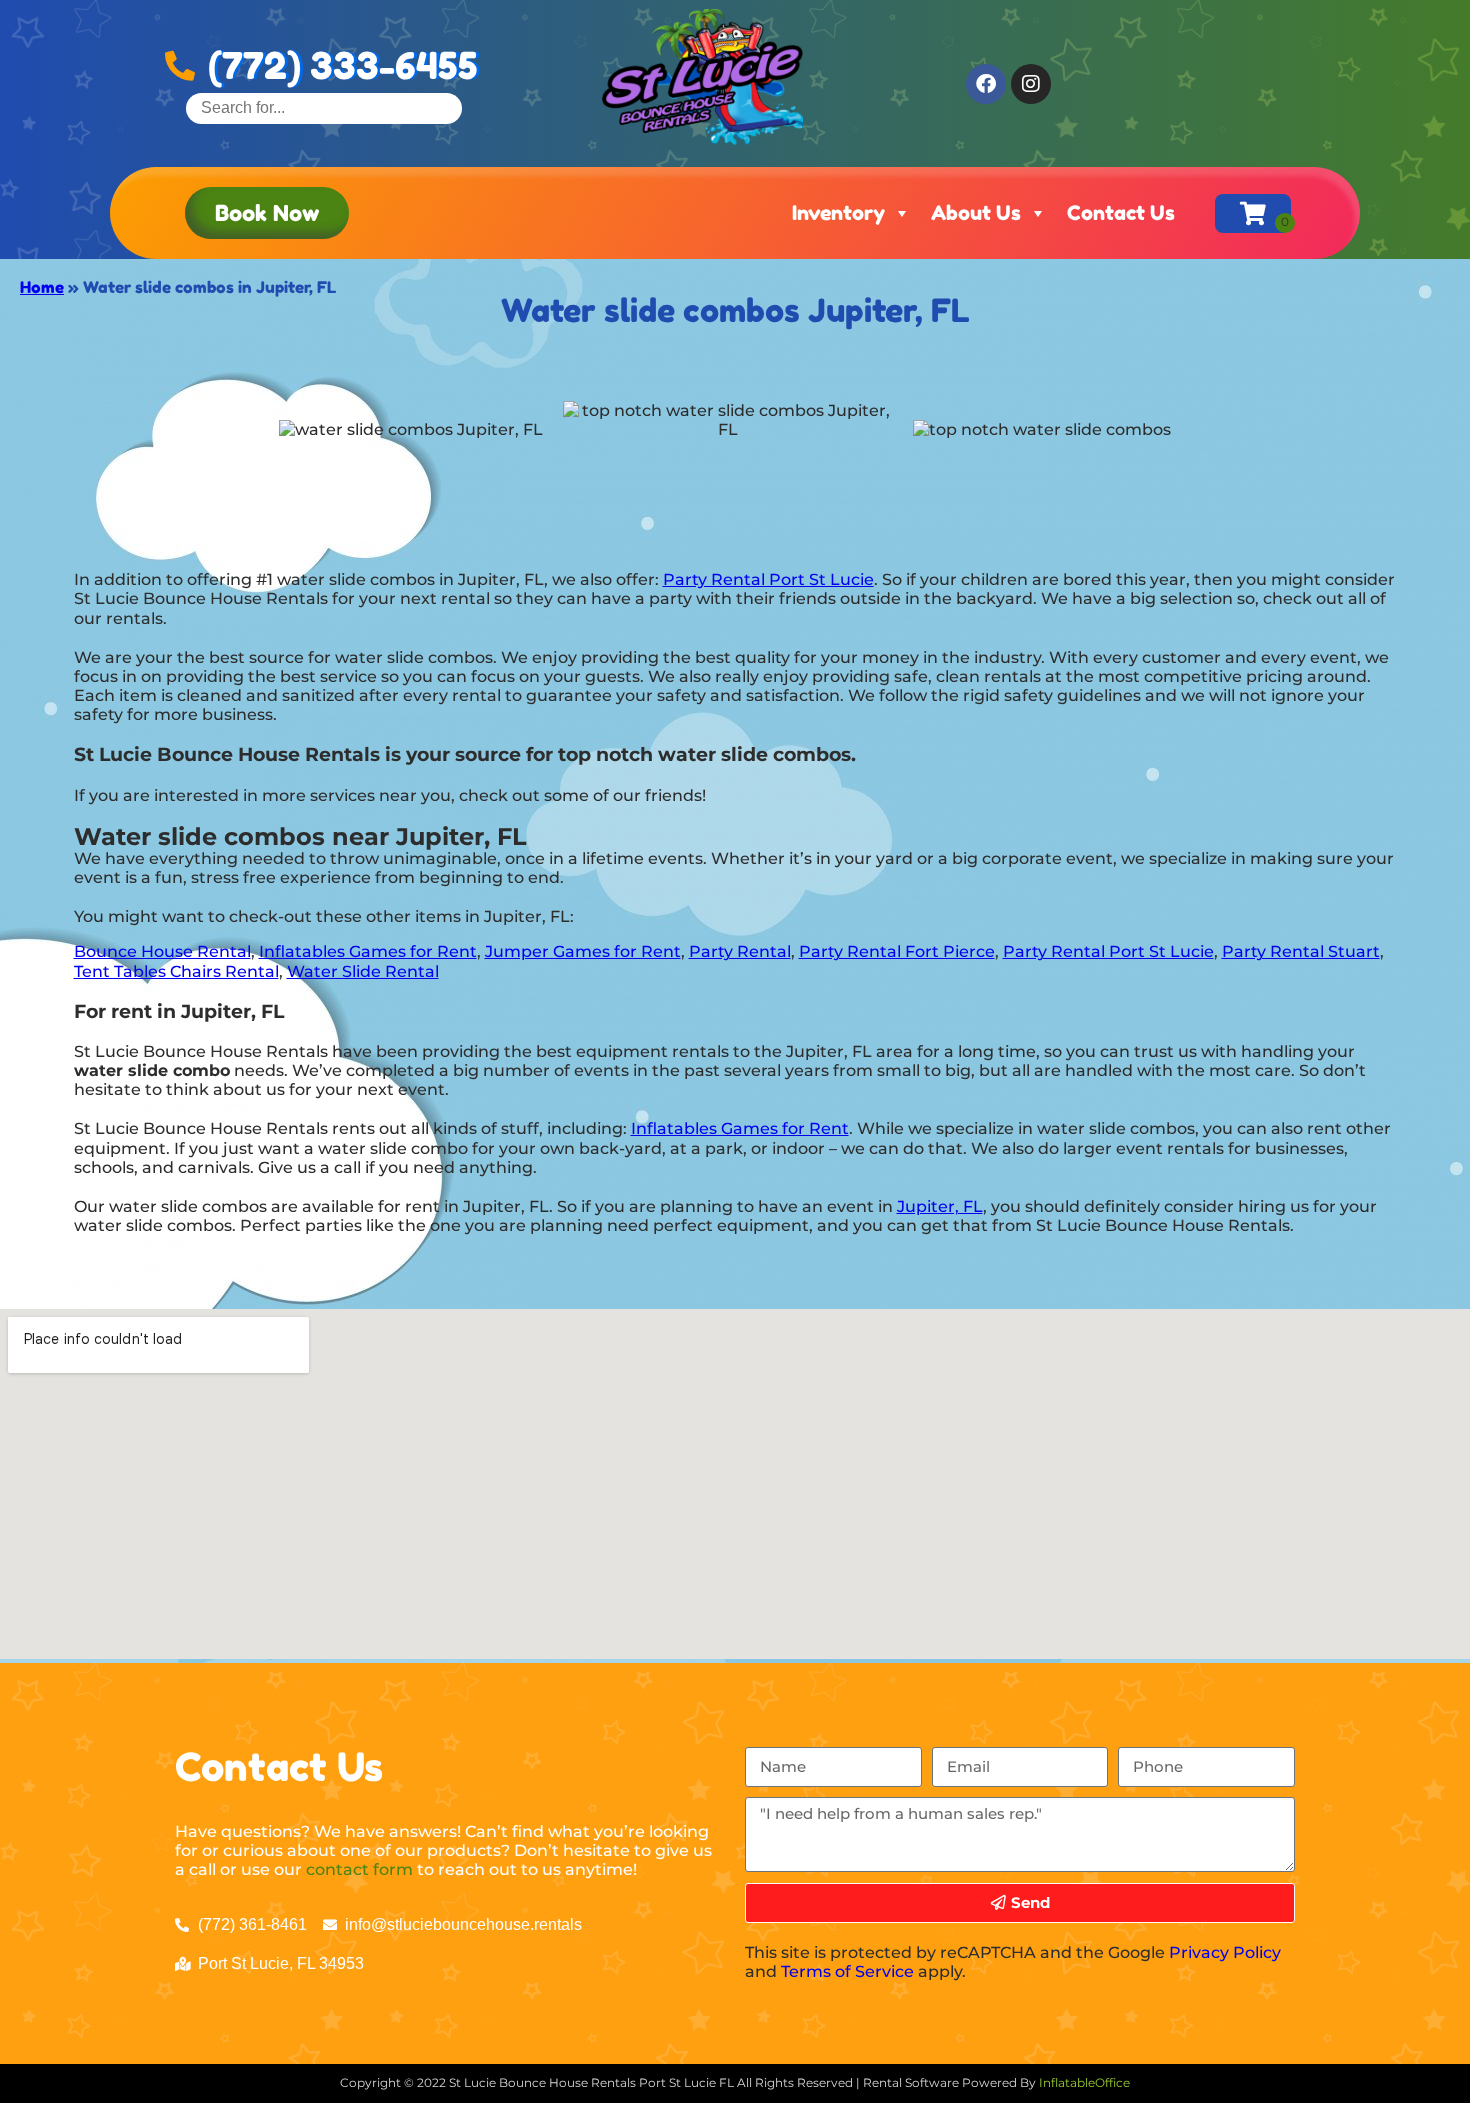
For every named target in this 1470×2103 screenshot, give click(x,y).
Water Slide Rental (363, 971)
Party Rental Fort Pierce (897, 951)
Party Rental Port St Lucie (768, 579)
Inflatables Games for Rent (368, 951)
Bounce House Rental (162, 951)
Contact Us (1121, 213)
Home (42, 287)
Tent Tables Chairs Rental (176, 971)
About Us (976, 213)
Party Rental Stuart (1301, 951)
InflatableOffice (1084, 2082)
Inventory (838, 213)
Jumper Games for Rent (583, 951)
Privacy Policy (1225, 1952)
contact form (359, 1869)
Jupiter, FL (940, 1206)
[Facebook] (986, 84)
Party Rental (740, 951)
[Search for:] (324, 107)
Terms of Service (847, 1971)
